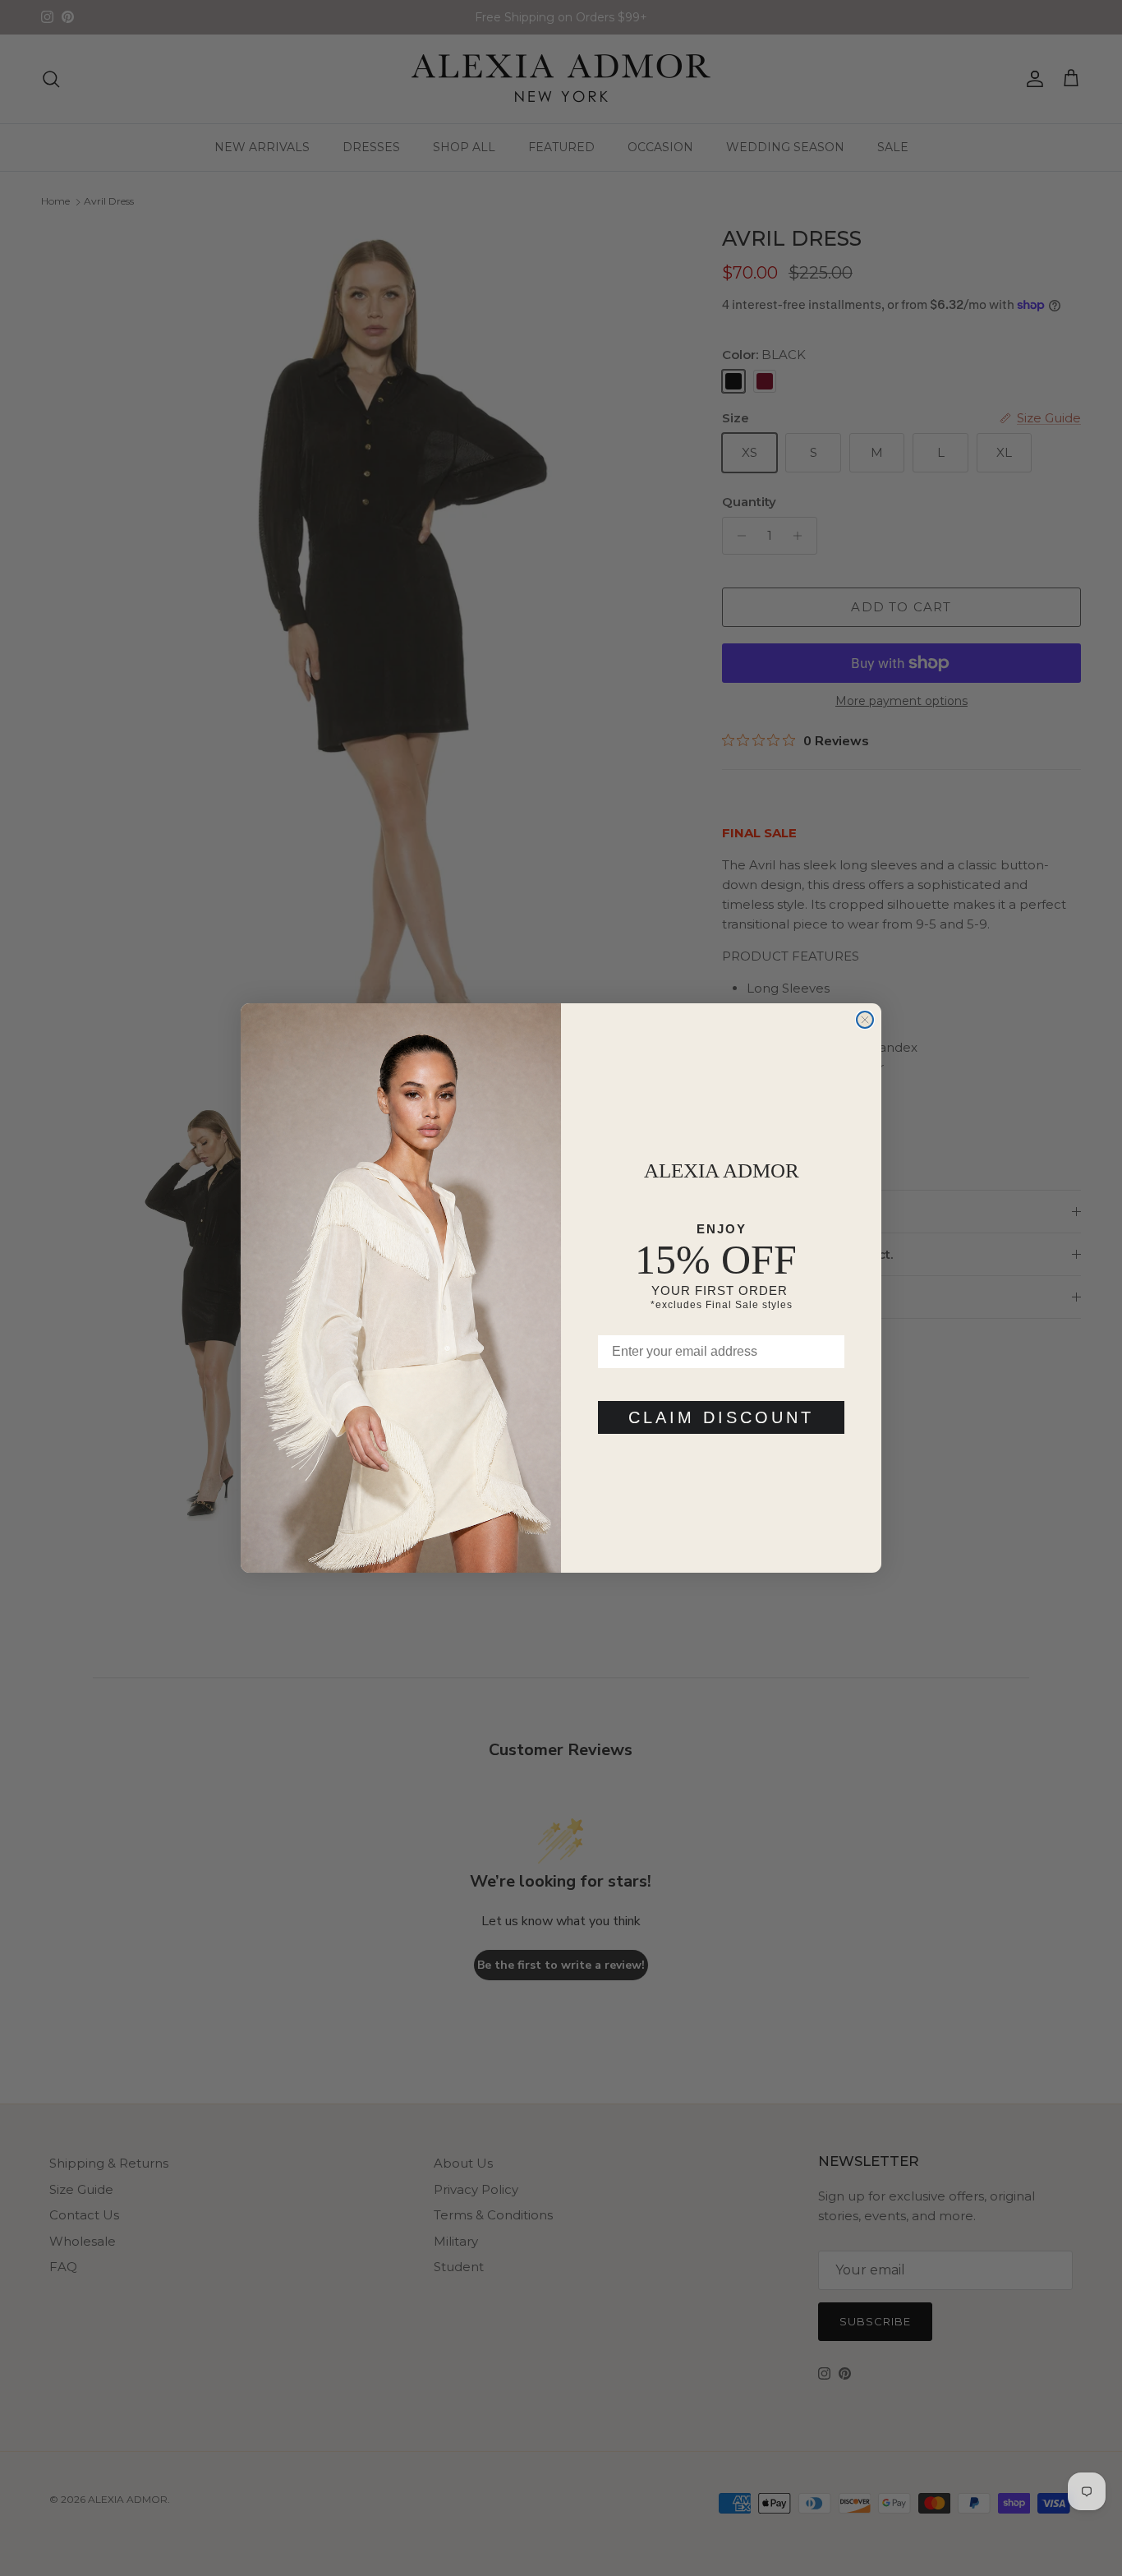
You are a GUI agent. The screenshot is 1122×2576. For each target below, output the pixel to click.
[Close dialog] (865, 1020)
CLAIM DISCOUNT (721, 1417)
